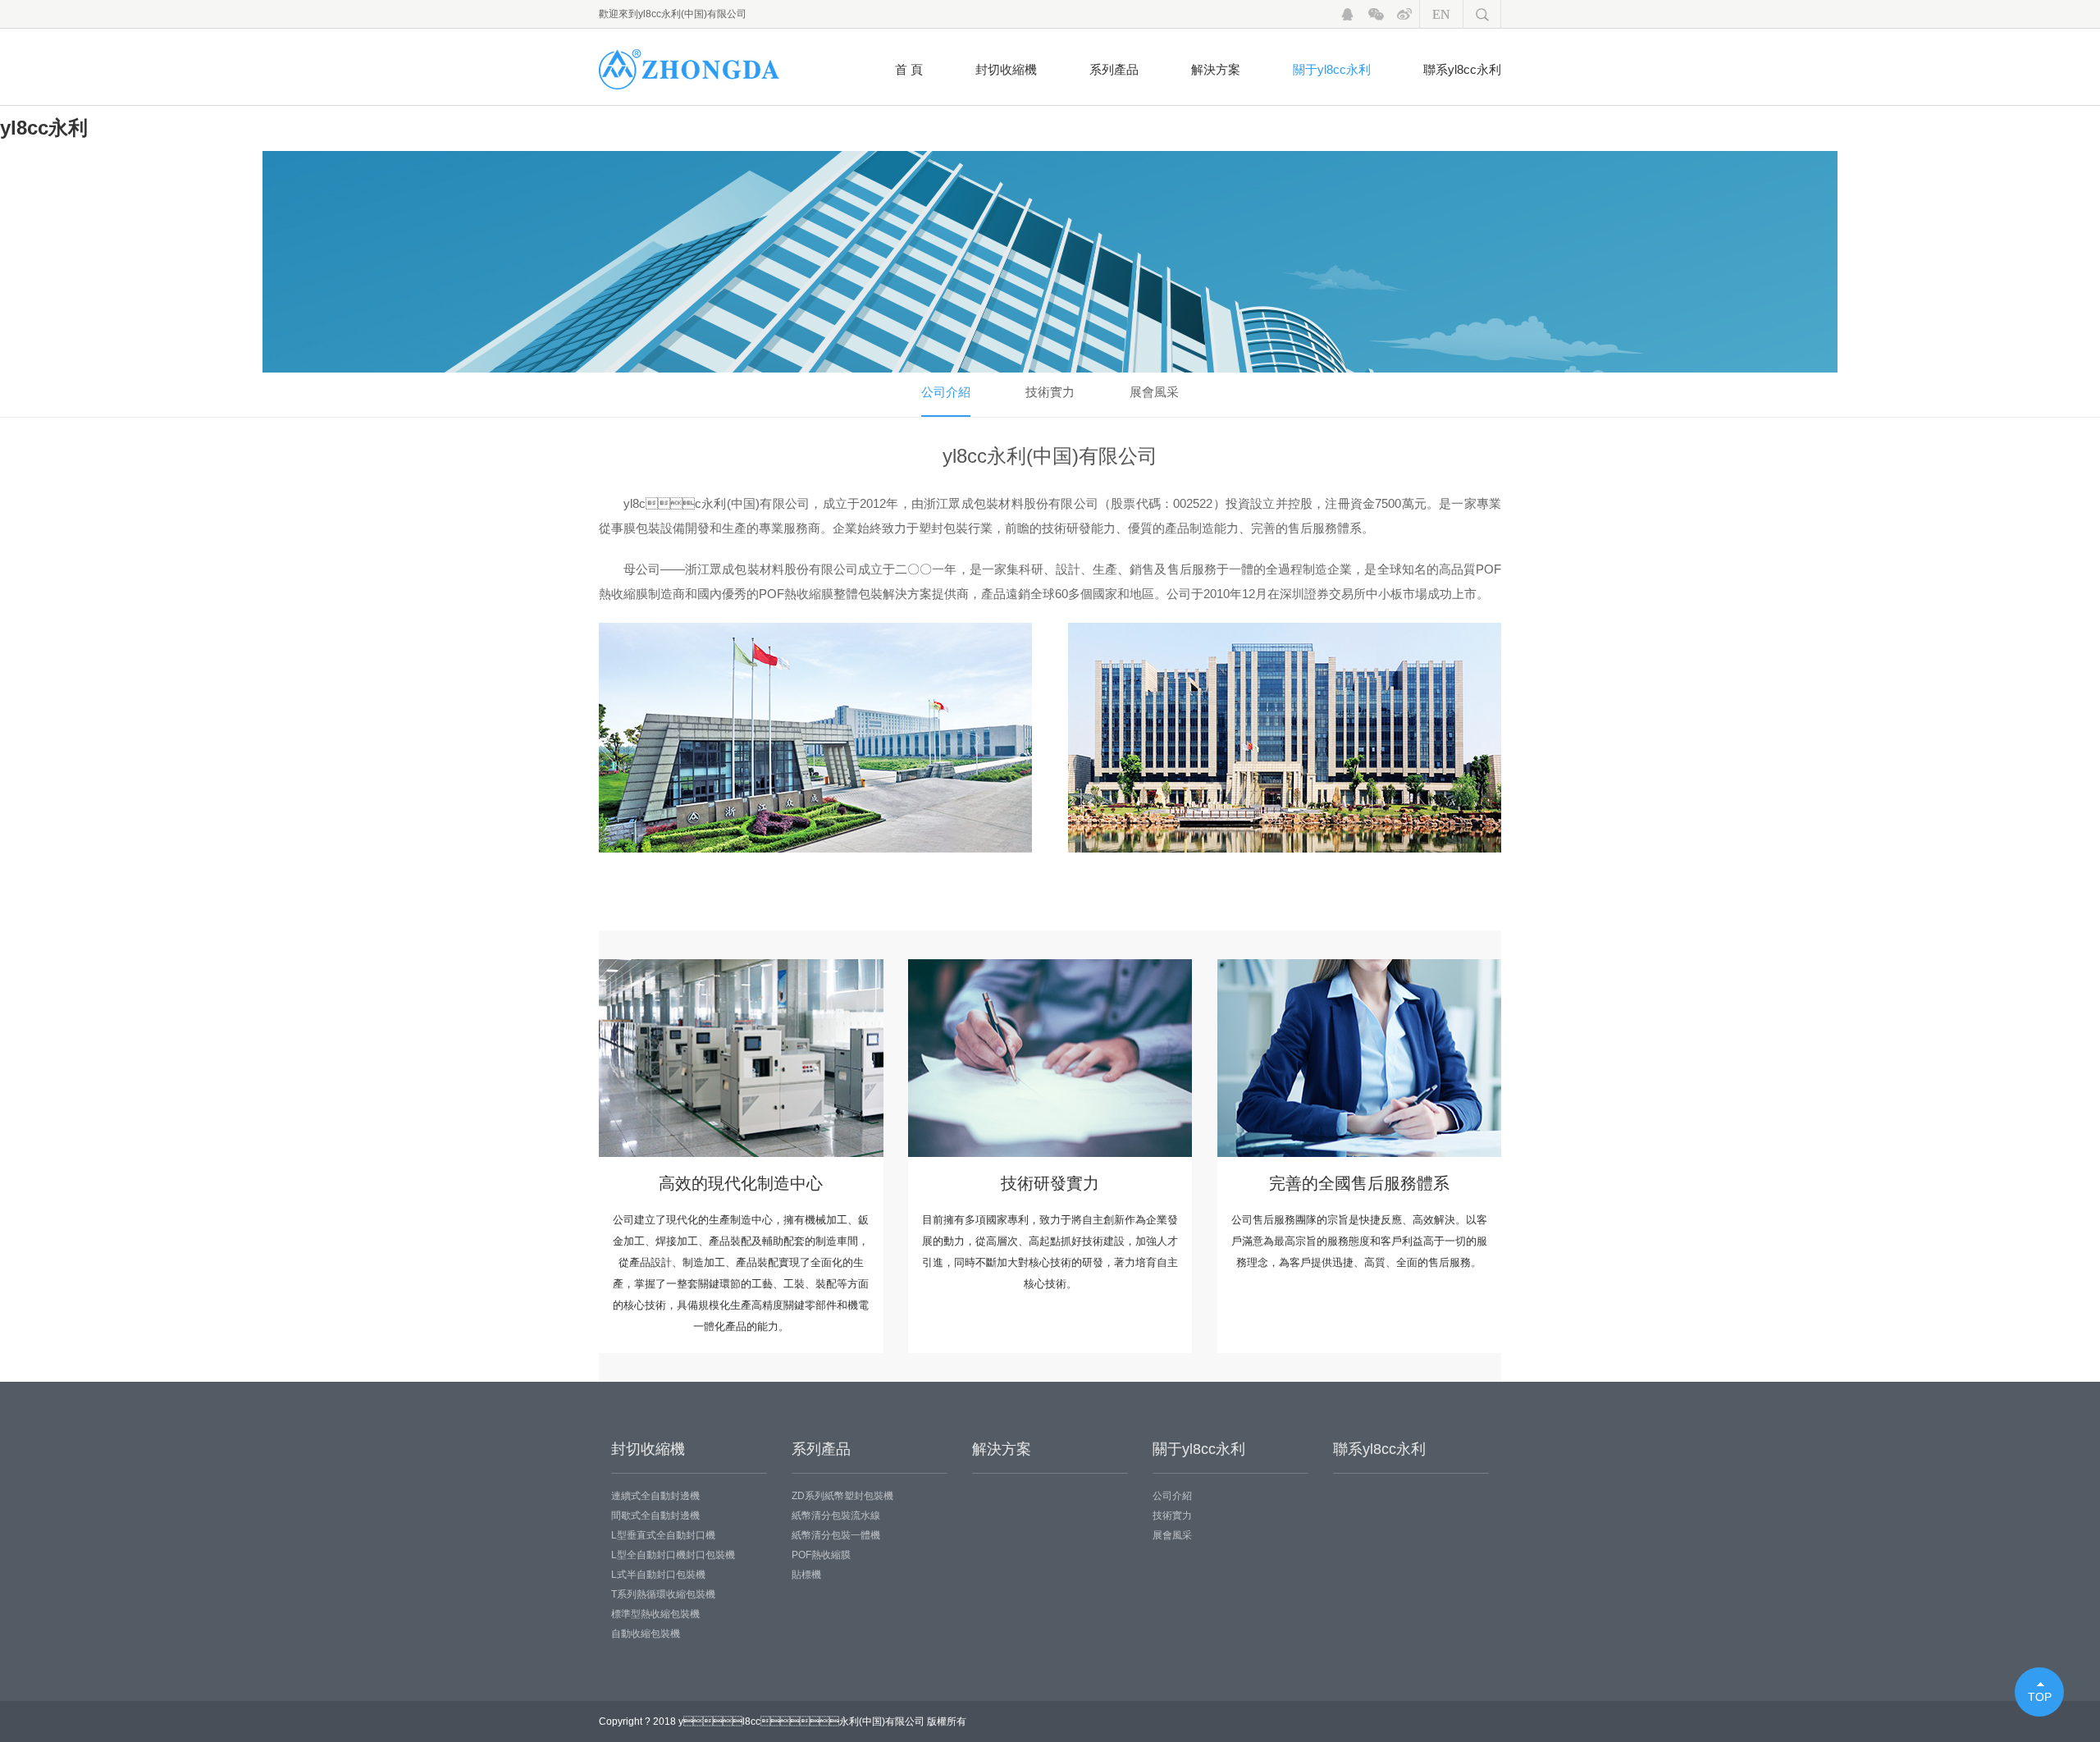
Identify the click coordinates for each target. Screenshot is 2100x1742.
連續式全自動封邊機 (655, 1496)
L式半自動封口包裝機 (658, 1575)
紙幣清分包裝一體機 (836, 1535)
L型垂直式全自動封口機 (663, 1535)
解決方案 (1216, 69)
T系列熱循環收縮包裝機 (663, 1594)
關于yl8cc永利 (1332, 69)
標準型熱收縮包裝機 (655, 1614)
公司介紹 (946, 392)
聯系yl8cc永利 (1462, 69)
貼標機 (806, 1575)
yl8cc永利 (44, 128)
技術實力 (1050, 392)
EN (1441, 14)
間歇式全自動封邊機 (655, 1516)
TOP (2040, 1697)
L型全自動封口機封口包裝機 (673, 1555)
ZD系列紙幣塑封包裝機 (842, 1496)
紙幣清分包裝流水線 (836, 1516)
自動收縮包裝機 (646, 1634)
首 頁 (909, 69)
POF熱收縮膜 (821, 1555)
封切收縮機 (1006, 69)
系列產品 (1114, 69)
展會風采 (1154, 392)
